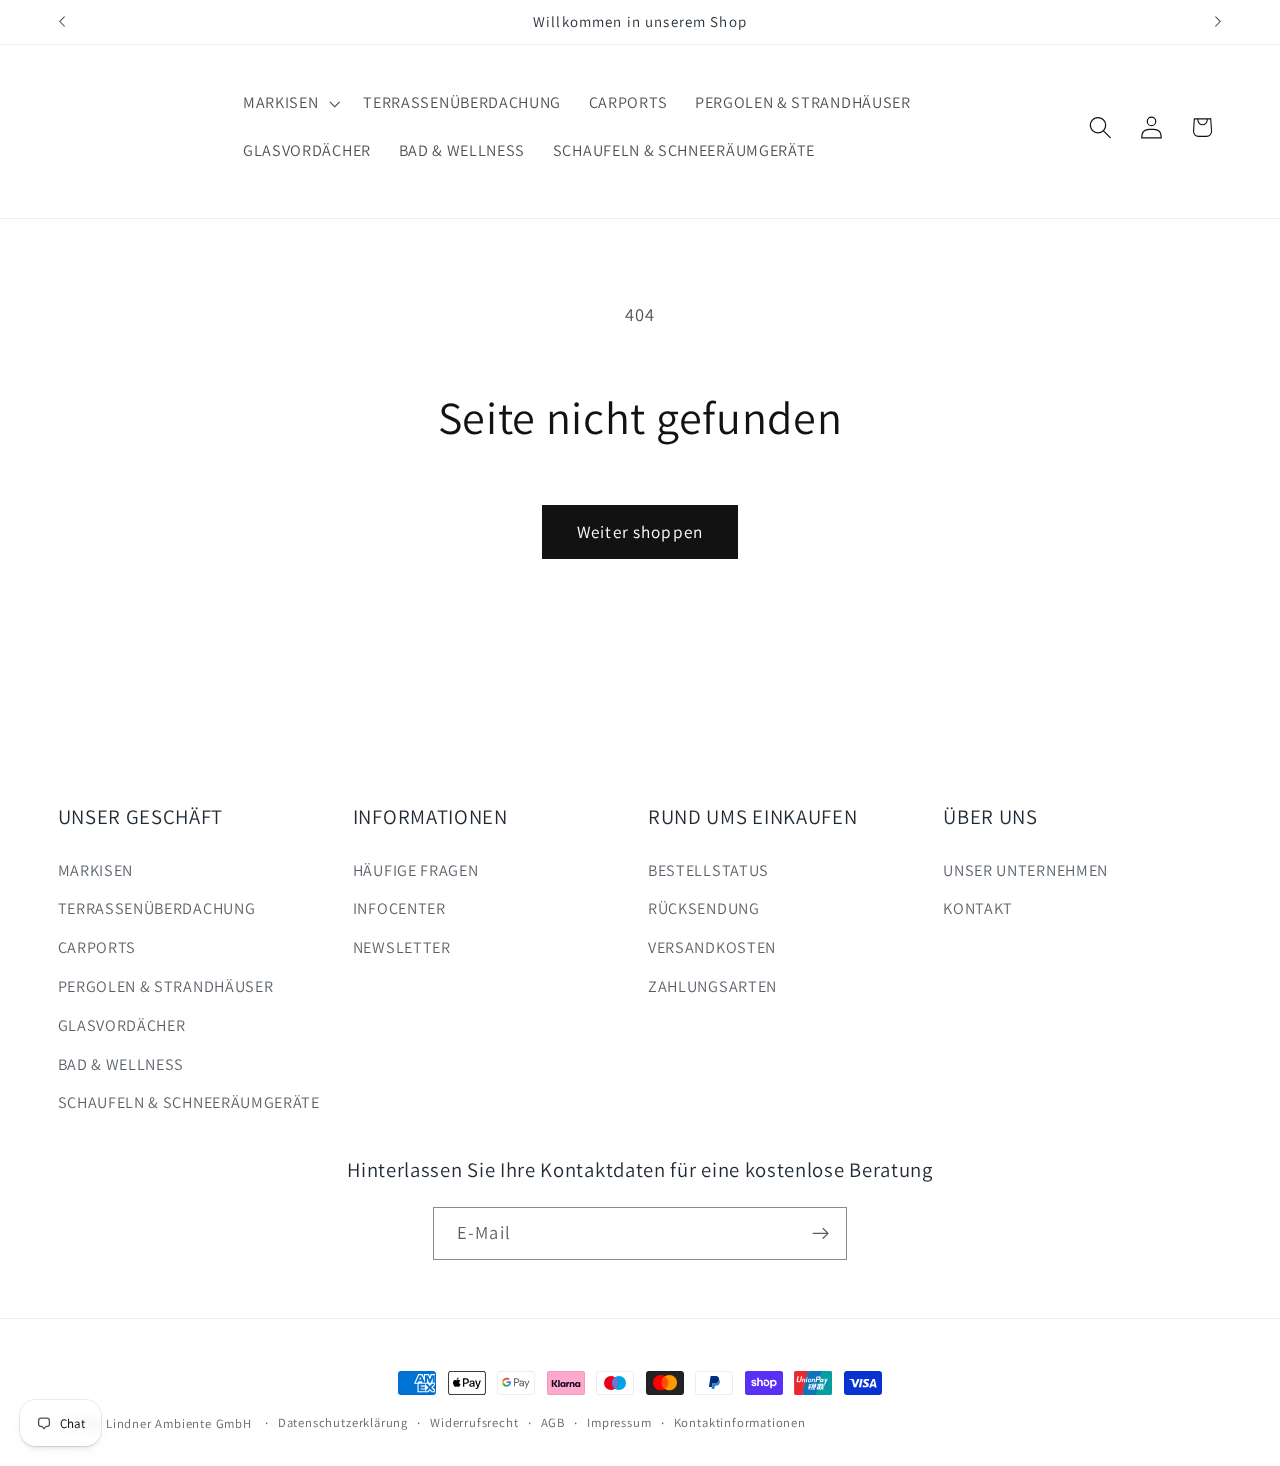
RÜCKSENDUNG (704, 908)
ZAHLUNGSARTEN (712, 986)
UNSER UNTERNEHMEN (1025, 870)
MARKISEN (96, 870)
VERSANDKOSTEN (712, 947)
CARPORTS (97, 947)
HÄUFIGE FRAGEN (416, 870)
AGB (553, 1422)
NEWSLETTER (402, 947)
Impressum (619, 1422)
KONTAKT (978, 908)
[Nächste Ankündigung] (1218, 22)
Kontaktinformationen (740, 1422)
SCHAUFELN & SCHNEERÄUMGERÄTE (189, 1102)
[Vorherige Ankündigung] (62, 22)
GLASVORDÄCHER (122, 1025)
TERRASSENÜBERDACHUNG (157, 908)
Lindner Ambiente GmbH (179, 1423)
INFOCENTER (399, 908)
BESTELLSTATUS (708, 870)
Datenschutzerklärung (343, 1422)
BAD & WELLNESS (121, 1064)
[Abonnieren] (820, 1234)
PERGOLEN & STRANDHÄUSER (166, 986)
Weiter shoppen (640, 531)
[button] (289, 103)
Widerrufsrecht (474, 1422)
